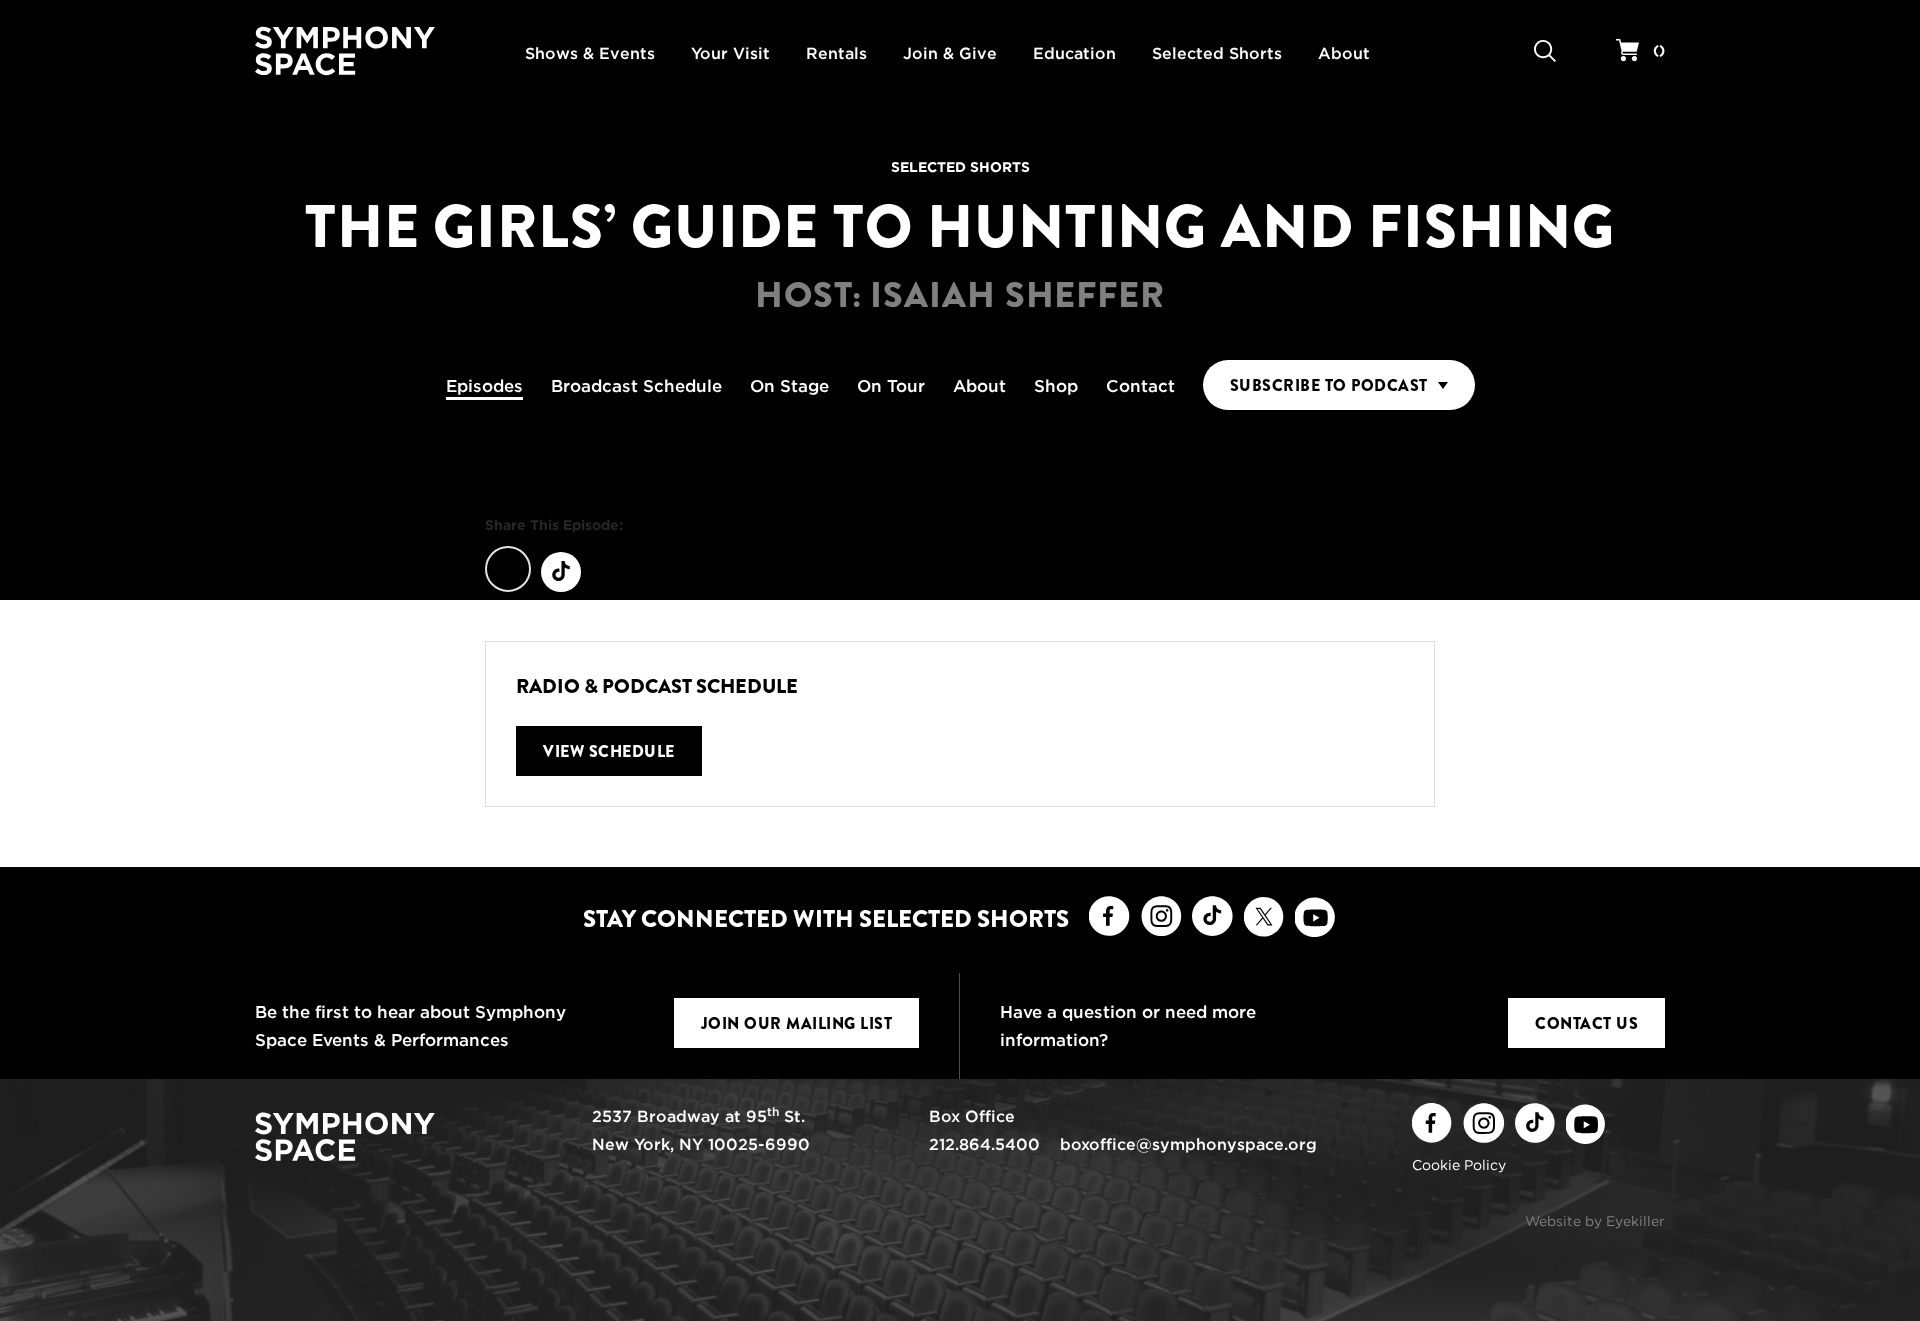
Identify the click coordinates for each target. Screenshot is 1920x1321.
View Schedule (609, 751)
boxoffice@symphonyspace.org (1188, 1144)
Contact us (1586, 1023)
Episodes (484, 386)
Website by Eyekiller (1595, 1221)
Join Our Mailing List (797, 1023)
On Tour (891, 386)
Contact (1140, 386)
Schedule (636, 386)
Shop (1056, 386)
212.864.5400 (984, 1144)
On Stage (789, 386)
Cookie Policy (1459, 1165)
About (979, 386)
